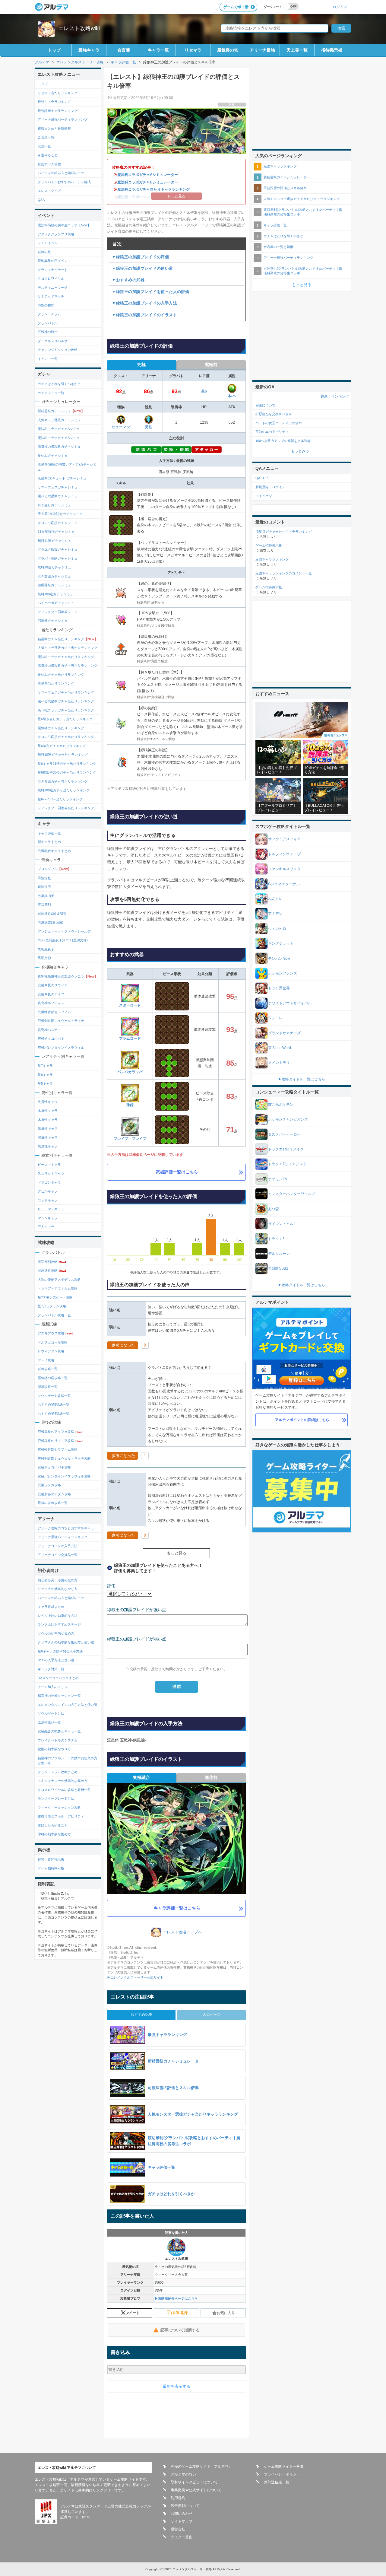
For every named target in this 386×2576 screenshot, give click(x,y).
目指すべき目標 (49, 164)
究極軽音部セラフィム (54, 1012)
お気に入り (226, 2313)
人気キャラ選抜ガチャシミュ (59, 420)
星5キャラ (45, 1083)
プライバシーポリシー (282, 2474)
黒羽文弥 (44, 958)
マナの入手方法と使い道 (56, 1660)
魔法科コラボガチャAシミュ (59, 429)
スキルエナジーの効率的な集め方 (63, 1781)
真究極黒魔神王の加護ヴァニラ (68, 976)
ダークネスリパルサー (54, 341)
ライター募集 (182, 2537)
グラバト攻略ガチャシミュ (58, 558)
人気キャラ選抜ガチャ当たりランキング (68, 648)
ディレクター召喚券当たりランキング (66, 808)
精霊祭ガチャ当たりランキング (68, 639)
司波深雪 (44, 887)
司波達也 (44, 878)
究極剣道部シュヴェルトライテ (61, 1021)
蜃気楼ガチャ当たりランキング (61, 728)
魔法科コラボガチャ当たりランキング (66, 657)
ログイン (340, 7)
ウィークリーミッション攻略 (59, 1808)
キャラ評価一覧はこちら (177, 1908)
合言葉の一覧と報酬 (278, 247)
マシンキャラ (48, 1218)
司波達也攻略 (52, 1271)
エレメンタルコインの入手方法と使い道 (68, 1705)
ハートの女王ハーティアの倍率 (279, 423)
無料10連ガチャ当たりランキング (63, 755)
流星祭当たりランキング (56, 683)
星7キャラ (45, 1066)
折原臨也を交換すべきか (274, 414)
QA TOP (262, 478)
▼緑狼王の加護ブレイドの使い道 (142, 268)
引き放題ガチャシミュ (54, 576)
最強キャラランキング (54, 102)
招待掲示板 (332, 50)
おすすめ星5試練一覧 (54, 1404)
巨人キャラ (46, 1227)
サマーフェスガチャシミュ (58, 487)
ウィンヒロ (277, 929)
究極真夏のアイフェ (53, 994)
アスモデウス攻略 (56, 1333)
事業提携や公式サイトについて (196, 2490)
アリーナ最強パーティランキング (63, 119)
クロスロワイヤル (51, 278)
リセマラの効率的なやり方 (58, 1589)
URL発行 (180, 2313)
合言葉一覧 (46, 137)
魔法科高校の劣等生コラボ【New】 (64, 225)
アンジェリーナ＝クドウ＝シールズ (64, 931)
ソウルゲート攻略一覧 (54, 1396)
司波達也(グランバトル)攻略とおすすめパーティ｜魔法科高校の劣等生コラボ (303, 271)
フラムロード (130, 1038)
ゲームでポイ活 (236, 7)
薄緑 (130, 1105)
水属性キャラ (48, 1111)
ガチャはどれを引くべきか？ (59, 384)
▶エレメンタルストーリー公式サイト (135, 1977)
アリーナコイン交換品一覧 (58, 1555)
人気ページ (212, 2015)
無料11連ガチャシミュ (54, 541)
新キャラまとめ (49, 842)
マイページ (264, 496)
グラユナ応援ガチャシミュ (58, 549)
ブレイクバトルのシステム (58, 1740)
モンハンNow (279, 959)
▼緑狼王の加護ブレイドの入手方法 (144, 303)
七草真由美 (46, 896)
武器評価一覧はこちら (177, 1172)
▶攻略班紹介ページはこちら (176, 2298)
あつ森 (274, 1209)
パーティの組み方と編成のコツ (61, 173)
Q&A (41, 200)
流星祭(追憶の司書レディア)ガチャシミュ (67, 467)
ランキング (340, 396)
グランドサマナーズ (284, 1033)
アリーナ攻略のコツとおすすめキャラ (66, 1528)
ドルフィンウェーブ (284, 854)
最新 (324, 396)
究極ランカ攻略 (49, 1485)
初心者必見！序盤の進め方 (58, 1580)
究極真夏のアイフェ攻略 (61, 1432)
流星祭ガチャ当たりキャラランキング (284, 532)
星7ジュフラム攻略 (52, 1306)
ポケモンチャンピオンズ (288, 1119)
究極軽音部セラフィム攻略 (58, 1449)
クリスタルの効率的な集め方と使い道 (66, 1642)
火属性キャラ (48, 1102)
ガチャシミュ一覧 (51, 393)
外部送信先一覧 (277, 2482)
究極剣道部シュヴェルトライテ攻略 (64, 1458)
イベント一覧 (48, 359)
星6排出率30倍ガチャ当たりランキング (67, 772)
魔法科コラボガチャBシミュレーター (148, 182)
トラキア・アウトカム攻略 (58, 1288)
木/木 (232, 396)
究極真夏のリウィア (53, 985)
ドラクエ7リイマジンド (287, 1164)
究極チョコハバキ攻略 (54, 1467)
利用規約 (178, 2498)
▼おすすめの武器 (128, 280)
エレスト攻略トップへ (182, 1932)
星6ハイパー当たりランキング (60, 799)
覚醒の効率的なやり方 (54, 1749)
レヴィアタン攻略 (51, 1351)
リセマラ (193, 50)
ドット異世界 (279, 988)
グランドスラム (49, 314)
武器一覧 (44, 146)
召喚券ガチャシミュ (53, 621)
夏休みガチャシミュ (53, 456)
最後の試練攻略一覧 (53, 1503)
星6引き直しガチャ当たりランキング (65, 719)
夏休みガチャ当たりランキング (61, 675)
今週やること (48, 155)
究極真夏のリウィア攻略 (61, 1441)
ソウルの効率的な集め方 (56, 1633)
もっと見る (302, 285)
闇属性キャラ (48, 1137)
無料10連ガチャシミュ (54, 567)
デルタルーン (279, 1254)
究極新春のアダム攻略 (54, 1494)
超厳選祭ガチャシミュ (54, 585)
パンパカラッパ (130, 1072)
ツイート (133, 2313)
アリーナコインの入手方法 (58, 1546)
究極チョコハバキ (51, 1038)
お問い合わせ (182, 2514)
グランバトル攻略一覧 (54, 1315)
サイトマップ (182, 2521)
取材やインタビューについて (194, 2482)
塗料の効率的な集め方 (54, 1834)
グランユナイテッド (53, 270)
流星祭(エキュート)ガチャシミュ (62, 478)
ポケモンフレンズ (283, 973)
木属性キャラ (48, 1120)
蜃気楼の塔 (228, 50)
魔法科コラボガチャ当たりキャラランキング (153, 189)
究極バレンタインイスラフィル (61, 1048)
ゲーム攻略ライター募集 (284, 2466)
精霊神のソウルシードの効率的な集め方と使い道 (68, 1761)
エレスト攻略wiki (79, 28)
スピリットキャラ (51, 1173)
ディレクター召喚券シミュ (58, 612)
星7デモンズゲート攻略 (55, 1297)
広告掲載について (185, 2506)
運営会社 (178, 2529)
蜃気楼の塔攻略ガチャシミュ (59, 447)
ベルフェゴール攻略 (53, 1342)
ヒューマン (121, 427)
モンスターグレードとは (56, 1798)
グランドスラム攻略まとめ (58, 1772)
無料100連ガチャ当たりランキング (64, 790)
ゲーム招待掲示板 (51, 1868)
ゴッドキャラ (48, 1200)
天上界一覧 (297, 50)
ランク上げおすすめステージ (59, 1624)
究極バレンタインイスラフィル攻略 (64, 1476)
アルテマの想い (183, 2474)
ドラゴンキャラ (49, 1182)
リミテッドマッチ (51, 296)
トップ (54, 50)
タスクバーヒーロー (284, 1134)
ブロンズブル (54, 869)
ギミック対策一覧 (51, 1669)
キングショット (281, 943)
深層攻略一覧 (48, 1387)
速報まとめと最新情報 (54, 129)
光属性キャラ (48, 1128)
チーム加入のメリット (54, 1687)
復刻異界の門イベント (54, 261)
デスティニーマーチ (53, 288)
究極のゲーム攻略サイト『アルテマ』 (201, 2466)
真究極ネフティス (51, 1003)
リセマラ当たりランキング (58, 93)
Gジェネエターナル (284, 884)
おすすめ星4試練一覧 (54, 1414)
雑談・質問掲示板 (51, 1859)
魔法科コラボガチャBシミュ (59, 438)
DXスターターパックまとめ (58, 1678)
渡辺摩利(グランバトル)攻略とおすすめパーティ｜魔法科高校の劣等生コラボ (303, 212)
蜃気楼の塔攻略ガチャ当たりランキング (68, 666)
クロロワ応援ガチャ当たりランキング (66, 737)
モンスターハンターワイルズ (292, 1194)
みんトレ (275, 899)
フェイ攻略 (46, 1360)
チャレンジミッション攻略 (58, 350)
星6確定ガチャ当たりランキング (62, 746)
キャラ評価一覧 (49, 833)
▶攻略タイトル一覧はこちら (302, 1079)
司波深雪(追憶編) (51, 922)
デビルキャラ (48, 1191)
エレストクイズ (49, 191)
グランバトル (48, 323)
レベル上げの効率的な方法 (58, 1616)
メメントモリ (279, 1063)
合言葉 (124, 50)
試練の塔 (44, 252)
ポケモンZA (278, 1179)
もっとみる (300, 451)
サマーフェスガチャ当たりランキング (66, 692)
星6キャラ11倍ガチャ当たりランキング (67, 764)
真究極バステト (49, 1030)
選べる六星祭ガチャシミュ (58, 496)
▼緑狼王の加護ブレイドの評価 (140, 257)
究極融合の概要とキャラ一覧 (59, 1731)
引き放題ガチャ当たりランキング (63, 781)
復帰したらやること (53, 1825)
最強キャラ (89, 50)
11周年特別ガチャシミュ (56, 532)
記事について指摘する (180, 2330)
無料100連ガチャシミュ (55, 594)
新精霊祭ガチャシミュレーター (287, 177)
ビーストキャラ (49, 1165)
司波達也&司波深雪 (52, 914)
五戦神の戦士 (48, 332)
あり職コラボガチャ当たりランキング (66, 710)
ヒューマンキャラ (51, 1209)
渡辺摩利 (44, 905)
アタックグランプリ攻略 (56, 234)
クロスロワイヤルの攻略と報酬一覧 (64, 1790)
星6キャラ (45, 1075)
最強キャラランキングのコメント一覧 (284, 573)
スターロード (130, 1005)
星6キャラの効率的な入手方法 (60, 1651)
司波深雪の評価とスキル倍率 (285, 188)
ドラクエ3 (276, 1239)
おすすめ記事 (141, 2015)
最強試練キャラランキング (58, 111)
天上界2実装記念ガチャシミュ (60, 514)
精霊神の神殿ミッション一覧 (59, 1696)
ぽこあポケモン (281, 1105)
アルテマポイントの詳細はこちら (302, 1420)
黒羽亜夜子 (46, 949)
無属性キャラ (48, 1146)
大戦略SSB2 (278, 1268)
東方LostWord (280, 1048)
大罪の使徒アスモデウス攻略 (59, 1280)
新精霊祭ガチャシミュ (61, 411)
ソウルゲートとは (51, 1713)
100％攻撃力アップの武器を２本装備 (283, 441)
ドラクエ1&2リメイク (286, 1149)
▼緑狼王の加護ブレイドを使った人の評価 (151, 292)
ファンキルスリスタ (284, 869)
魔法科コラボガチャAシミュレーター (148, 175)
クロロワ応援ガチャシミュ (58, 523)
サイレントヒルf (281, 1224)
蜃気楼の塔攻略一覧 (53, 1378)
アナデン (275, 914)
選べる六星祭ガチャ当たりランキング (66, 701)
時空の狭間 (46, 305)
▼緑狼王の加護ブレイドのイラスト (144, 315)
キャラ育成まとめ (51, 1607)
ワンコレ (275, 1018)
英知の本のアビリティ (272, 432)
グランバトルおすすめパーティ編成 (64, 182)
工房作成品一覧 (49, 1722)
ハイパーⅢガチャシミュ (56, 603)
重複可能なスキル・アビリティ (61, 1816)
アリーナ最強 (262, 50)
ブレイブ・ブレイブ (130, 1139)
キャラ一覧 (158, 50)
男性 (149, 427)
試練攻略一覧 (48, 1369)
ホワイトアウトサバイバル (290, 1003)
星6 (204, 391)
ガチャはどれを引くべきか (283, 236)
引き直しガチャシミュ (54, 505)
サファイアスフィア (284, 839)
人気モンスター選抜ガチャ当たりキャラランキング (302, 199)
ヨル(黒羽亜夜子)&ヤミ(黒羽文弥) (63, 940)
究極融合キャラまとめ (54, 851)
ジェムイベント (49, 243)
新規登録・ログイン (270, 487)
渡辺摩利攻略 (52, 1262)
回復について (265, 405)
